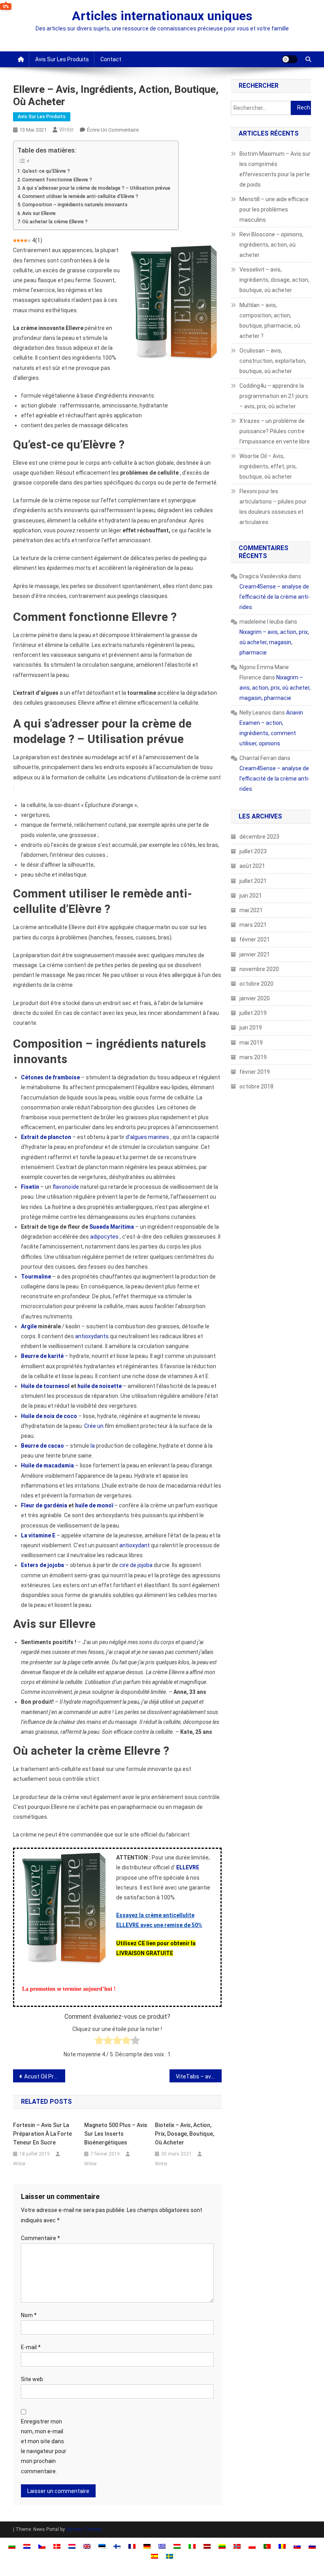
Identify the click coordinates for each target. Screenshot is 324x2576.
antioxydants (92, 1336)
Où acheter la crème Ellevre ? (55, 222)
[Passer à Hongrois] (177, 2546)
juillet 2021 (253, 881)
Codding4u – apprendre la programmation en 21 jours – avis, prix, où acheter (274, 396)
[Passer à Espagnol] (154, 2556)
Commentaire (40, 2238)
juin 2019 (251, 1028)
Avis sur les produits (62, 59)
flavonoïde (66, 1187)
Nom (29, 2315)
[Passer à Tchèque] (42, 2546)
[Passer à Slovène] (312, 2546)
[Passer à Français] (132, 2546)
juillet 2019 (253, 1013)
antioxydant (135, 1545)
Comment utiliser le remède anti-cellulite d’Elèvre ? (80, 196)
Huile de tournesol (45, 1386)
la (93, 1446)
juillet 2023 (253, 851)
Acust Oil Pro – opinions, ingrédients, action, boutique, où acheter (45, 2076)
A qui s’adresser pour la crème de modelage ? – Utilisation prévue (96, 188)
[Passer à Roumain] (282, 2546)
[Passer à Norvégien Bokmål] (237, 2546)
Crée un (94, 1426)
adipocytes (104, 1237)
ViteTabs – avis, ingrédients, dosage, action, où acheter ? (199, 2076)
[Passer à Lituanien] (222, 2546)
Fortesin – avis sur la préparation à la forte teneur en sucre (42, 2134)
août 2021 (252, 866)
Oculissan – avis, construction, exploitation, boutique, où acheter (273, 361)
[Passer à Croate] (27, 2546)
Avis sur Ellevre (39, 213)
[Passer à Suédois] (170, 2556)
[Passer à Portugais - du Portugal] (267, 2546)
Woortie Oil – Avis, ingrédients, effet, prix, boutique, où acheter (268, 466)
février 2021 (255, 939)
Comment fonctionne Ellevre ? (57, 180)
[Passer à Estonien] (102, 2546)
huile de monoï (94, 1505)
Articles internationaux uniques (162, 16)
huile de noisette (100, 1386)
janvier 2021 (255, 954)
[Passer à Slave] (297, 2546)
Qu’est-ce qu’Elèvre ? (46, 171)
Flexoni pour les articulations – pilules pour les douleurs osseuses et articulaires (273, 507)
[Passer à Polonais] (252, 2546)
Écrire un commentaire (113, 130)
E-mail (31, 2347)
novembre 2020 (259, 969)
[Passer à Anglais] (87, 2546)
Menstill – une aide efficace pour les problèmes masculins (274, 209)
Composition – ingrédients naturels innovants (75, 205)
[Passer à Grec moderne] (162, 2546)
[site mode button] (290, 59)
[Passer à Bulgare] (12, 2546)
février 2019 (255, 1072)
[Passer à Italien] (192, 2546)
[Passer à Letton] (207, 2546)
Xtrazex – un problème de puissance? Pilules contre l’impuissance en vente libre (275, 431)
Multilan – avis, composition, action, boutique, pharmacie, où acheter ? (270, 321)
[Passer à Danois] (57, 2546)
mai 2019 (251, 1043)
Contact (111, 59)
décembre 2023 (259, 837)
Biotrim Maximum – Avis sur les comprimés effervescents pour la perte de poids (275, 169)
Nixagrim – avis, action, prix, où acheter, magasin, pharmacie (274, 642)
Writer (67, 130)
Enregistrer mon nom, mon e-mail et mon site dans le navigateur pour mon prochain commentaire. (44, 2446)
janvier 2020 (255, 998)
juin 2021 (251, 896)
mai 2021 (251, 910)
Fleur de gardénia (44, 1505)
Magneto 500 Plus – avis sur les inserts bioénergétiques (116, 2134)
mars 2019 (253, 1057)
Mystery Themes (84, 2529)
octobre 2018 (256, 1086)
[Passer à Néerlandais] (72, 2546)
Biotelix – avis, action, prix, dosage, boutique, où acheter (185, 2134)
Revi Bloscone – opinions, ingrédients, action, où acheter (271, 245)
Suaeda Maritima (112, 1227)
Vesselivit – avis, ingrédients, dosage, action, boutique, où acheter (274, 280)
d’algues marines (147, 1137)
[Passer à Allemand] (147, 2546)
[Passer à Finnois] (117, 2546)
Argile (29, 1326)
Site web (32, 2379)
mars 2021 (253, 925)
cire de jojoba (136, 1565)
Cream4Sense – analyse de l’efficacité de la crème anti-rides (275, 597)
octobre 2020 (256, 984)
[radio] (99, 2042)
